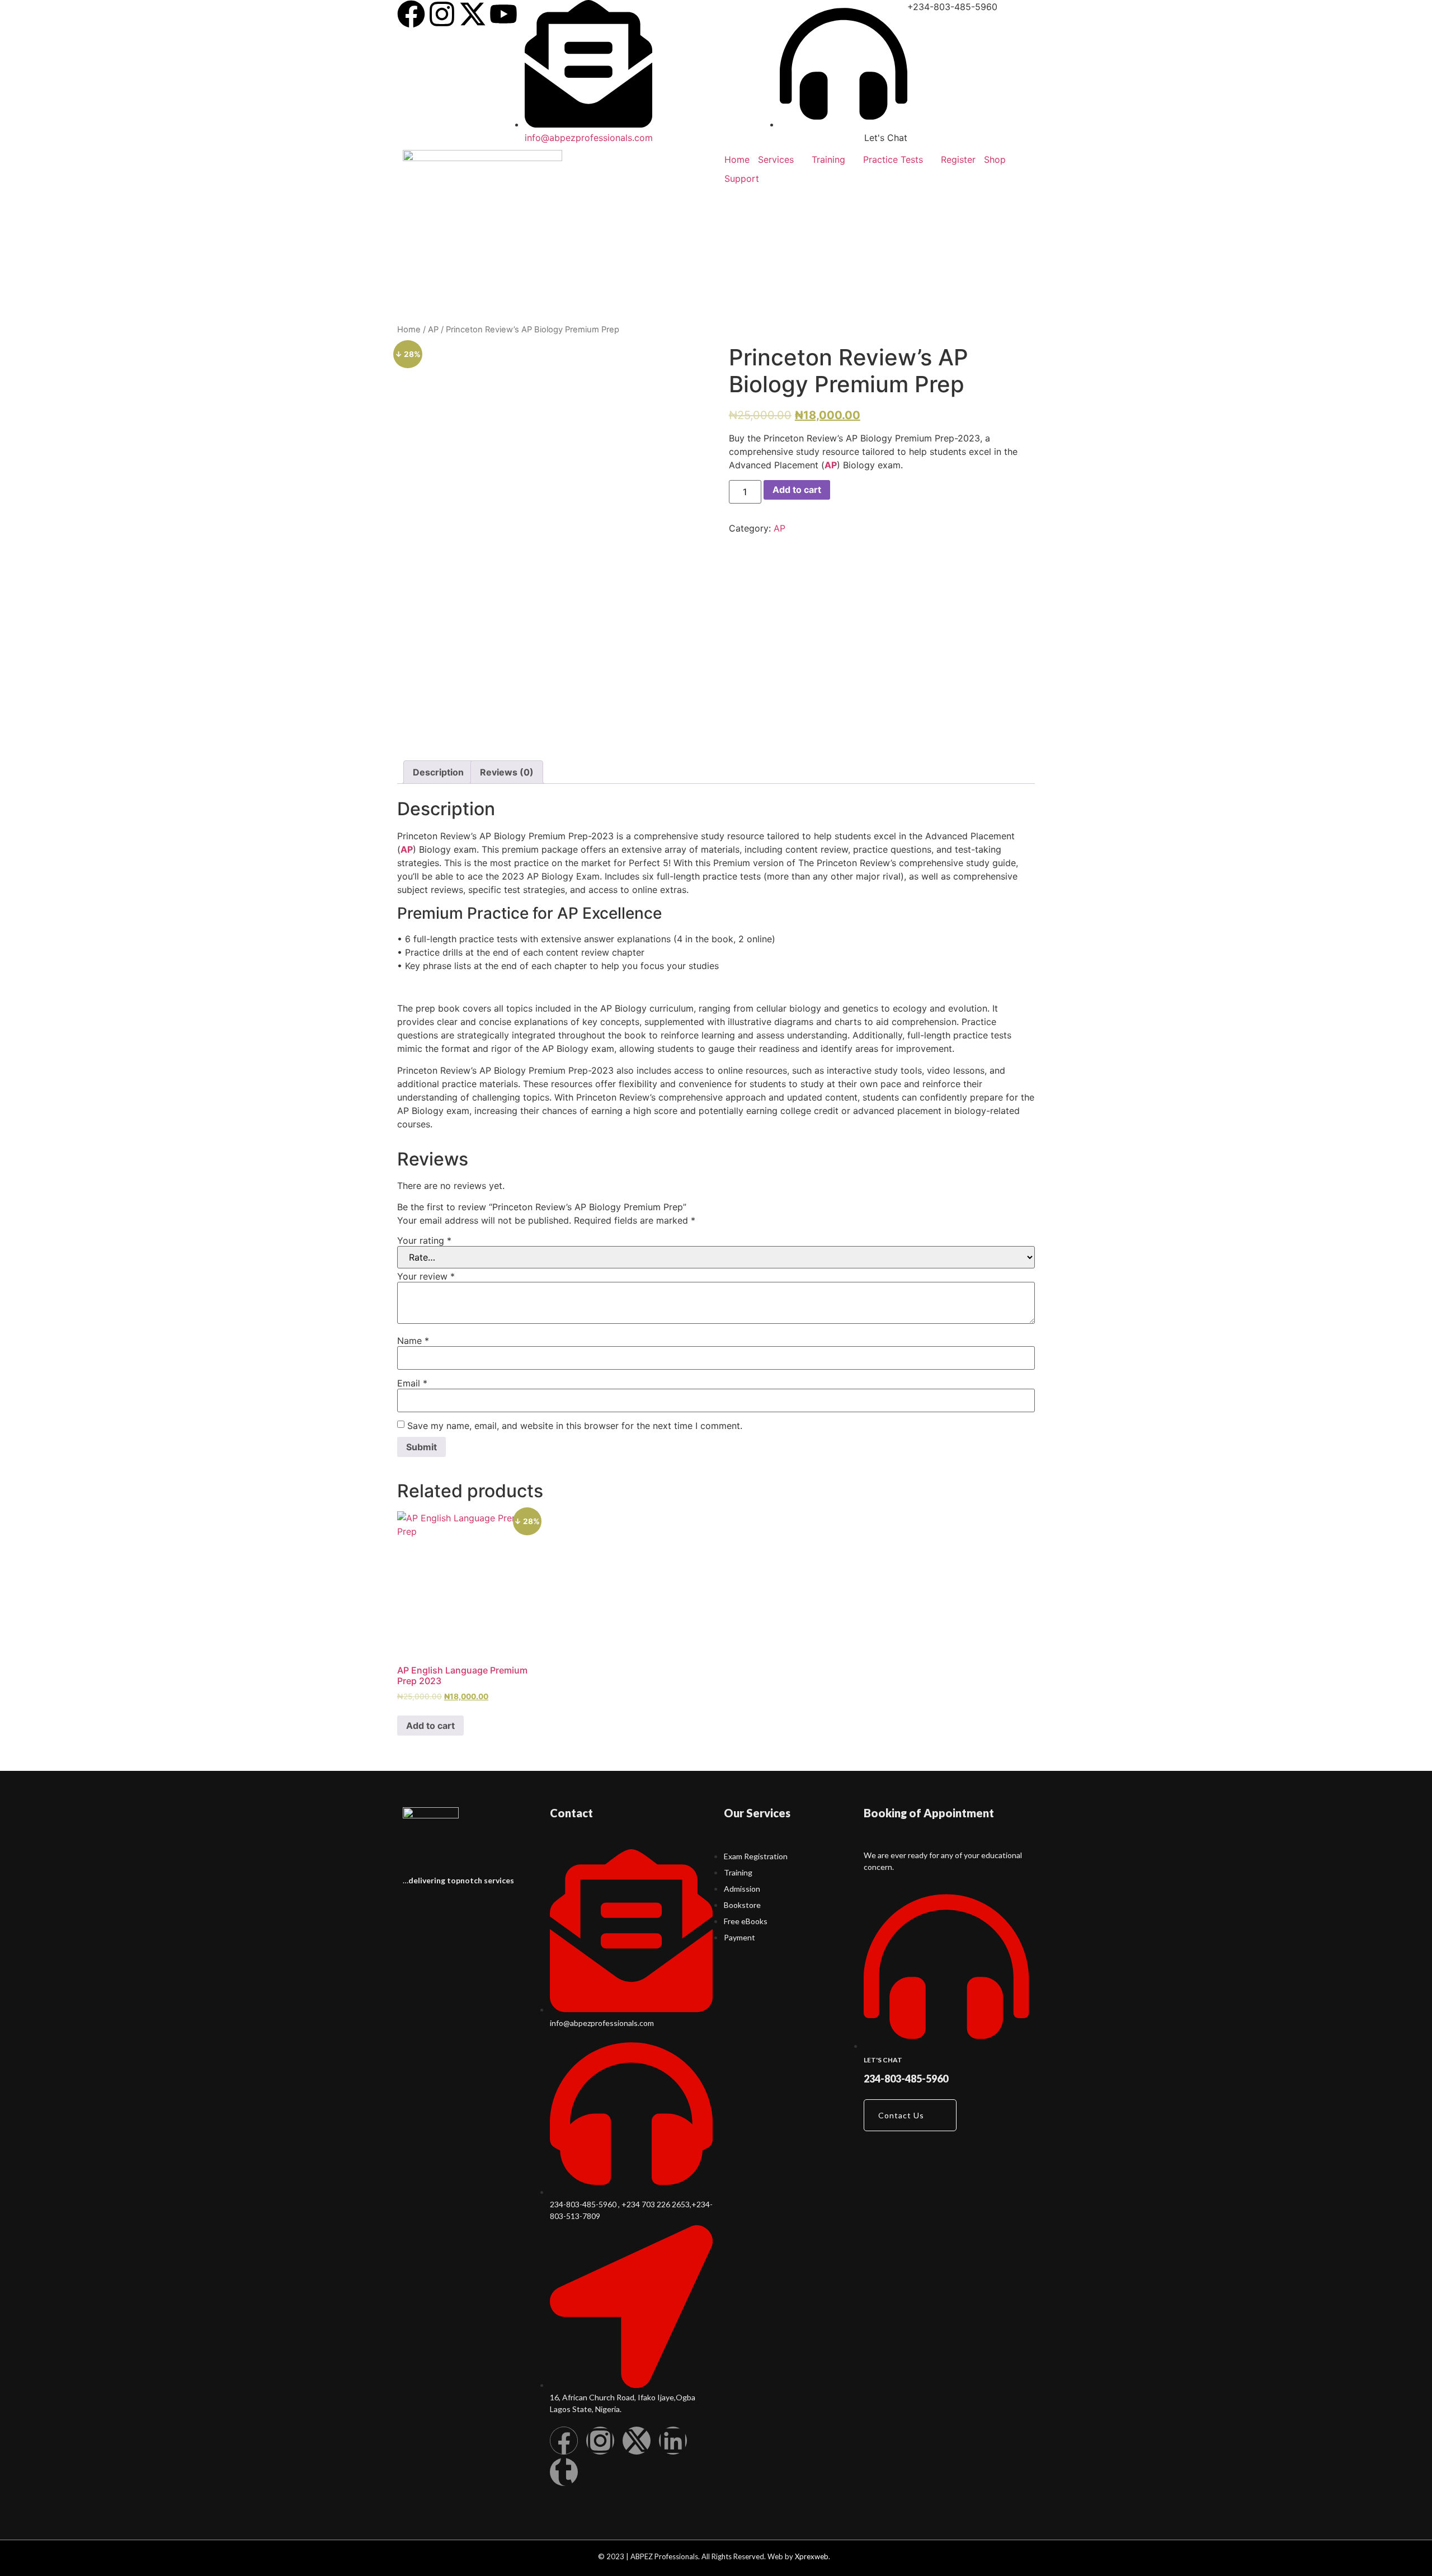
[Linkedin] (673, 2441)
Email (412, 1383)
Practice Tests (893, 159)
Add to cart (797, 490)
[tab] (438, 772)
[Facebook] (411, 14)
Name (413, 1341)
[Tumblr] (564, 2472)
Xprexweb (812, 2556)
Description (438, 772)
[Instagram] (442, 14)
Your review (426, 1276)
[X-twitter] (473, 14)
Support (742, 178)
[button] (910, 2115)
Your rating (424, 1240)
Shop (995, 159)
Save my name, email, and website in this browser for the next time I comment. (575, 1426)
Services (776, 159)
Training (828, 159)
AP (433, 330)
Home (737, 159)
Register (958, 159)
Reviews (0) (507, 772)
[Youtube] (503, 14)
